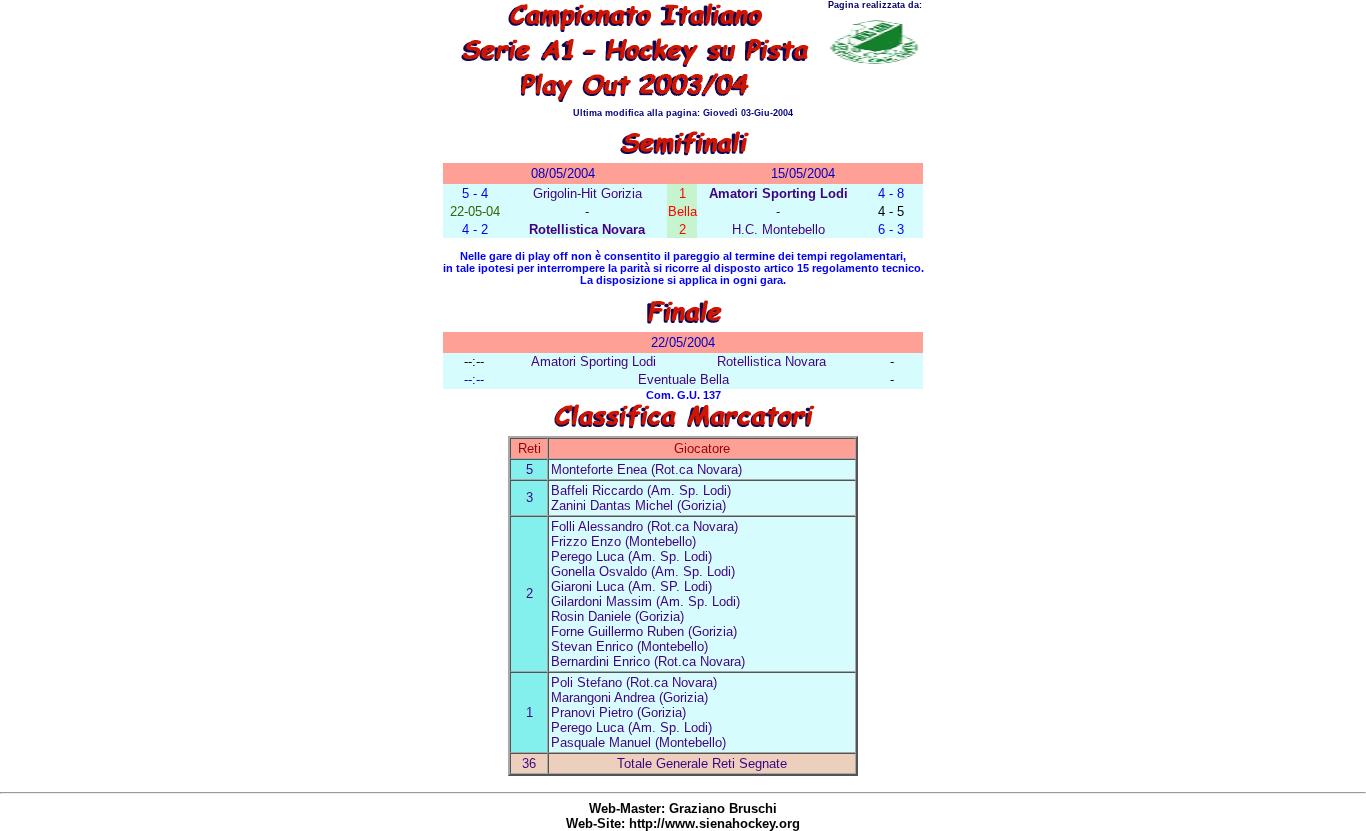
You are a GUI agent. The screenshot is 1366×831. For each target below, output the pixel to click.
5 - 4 (475, 193)
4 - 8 (891, 193)
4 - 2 (475, 229)
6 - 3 (891, 229)
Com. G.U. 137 (683, 395)
